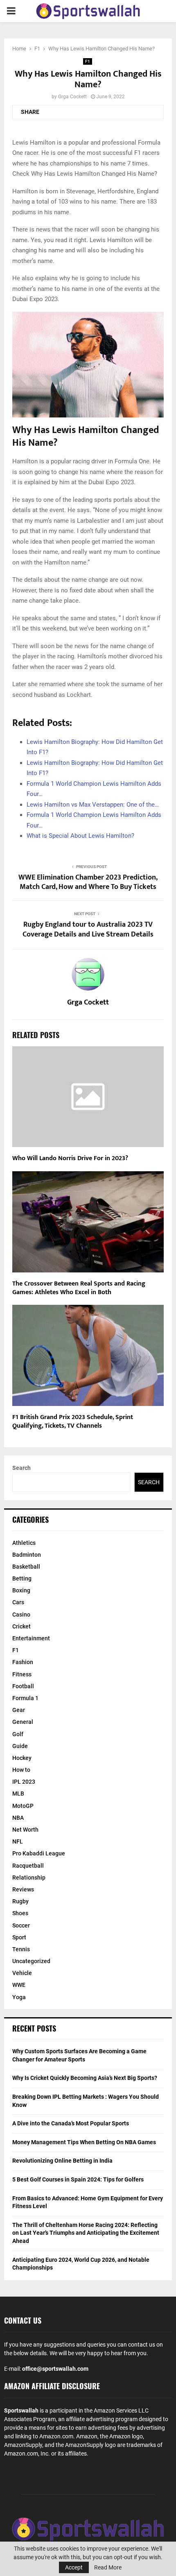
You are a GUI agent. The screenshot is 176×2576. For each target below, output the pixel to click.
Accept (74, 2567)
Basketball (26, 1567)
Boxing (21, 1590)
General (23, 1722)
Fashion (23, 1662)
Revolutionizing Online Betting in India (62, 2161)
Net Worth (25, 1830)
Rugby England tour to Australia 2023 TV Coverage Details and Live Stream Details (88, 930)
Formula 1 (25, 1698)
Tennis (21, 1949)
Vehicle (22, 1973)
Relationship (29, 1878)
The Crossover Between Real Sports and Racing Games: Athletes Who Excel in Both (79, 1288)
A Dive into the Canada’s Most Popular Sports (71, 2123)
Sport (19, 1937)
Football (23, 1686)
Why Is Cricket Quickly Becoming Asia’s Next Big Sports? (85, 2078)
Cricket (21, 1626)
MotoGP (23, 1806)
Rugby (20, 1901)
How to (21, 1770)
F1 (88, 61)
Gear (19, 1710)
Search (21, 1468)
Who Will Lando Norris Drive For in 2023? (70, 1158)
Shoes (20, 1913)
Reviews (23, 1889)
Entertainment (31, 1638)
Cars (18, 1602)
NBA (18, 1818)
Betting (22, 1578)
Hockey (22, 1758)
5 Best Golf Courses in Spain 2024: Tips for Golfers (78, 2179)
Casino (21, 1615)
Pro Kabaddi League (39, 1853)
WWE (19, 1985)
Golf (18, 1734)
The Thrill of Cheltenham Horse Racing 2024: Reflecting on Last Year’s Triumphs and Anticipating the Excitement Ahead (86, 2233)
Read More (108, 2567)
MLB (18, 1794)
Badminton (27, 1555)
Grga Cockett (72, 97)
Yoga (19, 1997)
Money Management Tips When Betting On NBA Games (84, 2142)
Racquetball (28, 1866)
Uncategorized (31, 1961)
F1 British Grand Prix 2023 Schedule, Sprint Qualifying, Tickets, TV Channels (73, 1422)
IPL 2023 (24, 1782)
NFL (18, 1841)
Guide (20, 1746)
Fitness (22, 1674)
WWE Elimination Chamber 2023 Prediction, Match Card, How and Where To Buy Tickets (88, 882)
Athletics (24, 1543)
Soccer (21, 1925)
